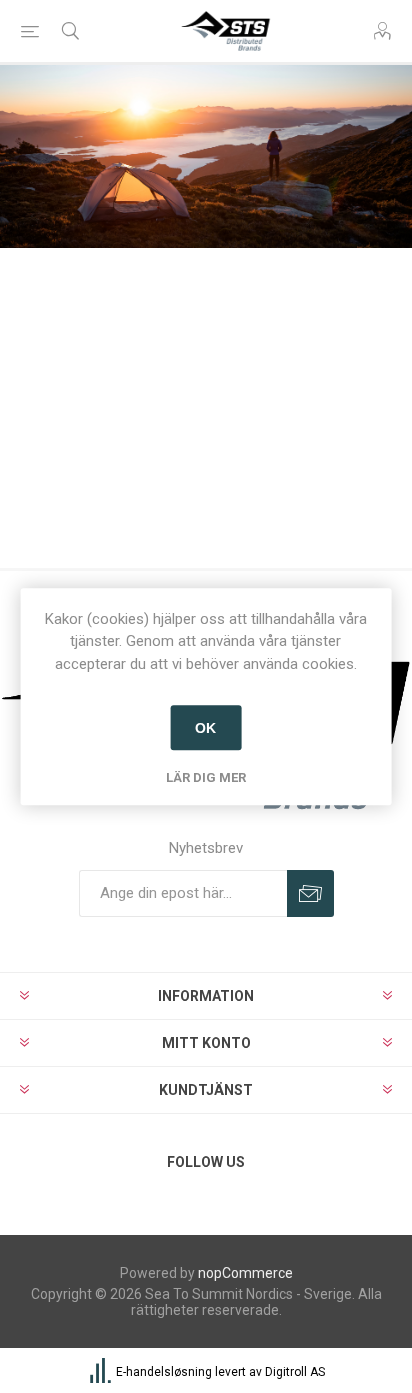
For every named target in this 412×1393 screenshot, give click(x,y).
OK (205, 728)
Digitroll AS (295, 1372)
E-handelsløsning (164, 1372)
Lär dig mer (206, 777)
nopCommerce (245, 1273)
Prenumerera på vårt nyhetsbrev (310, 893)
